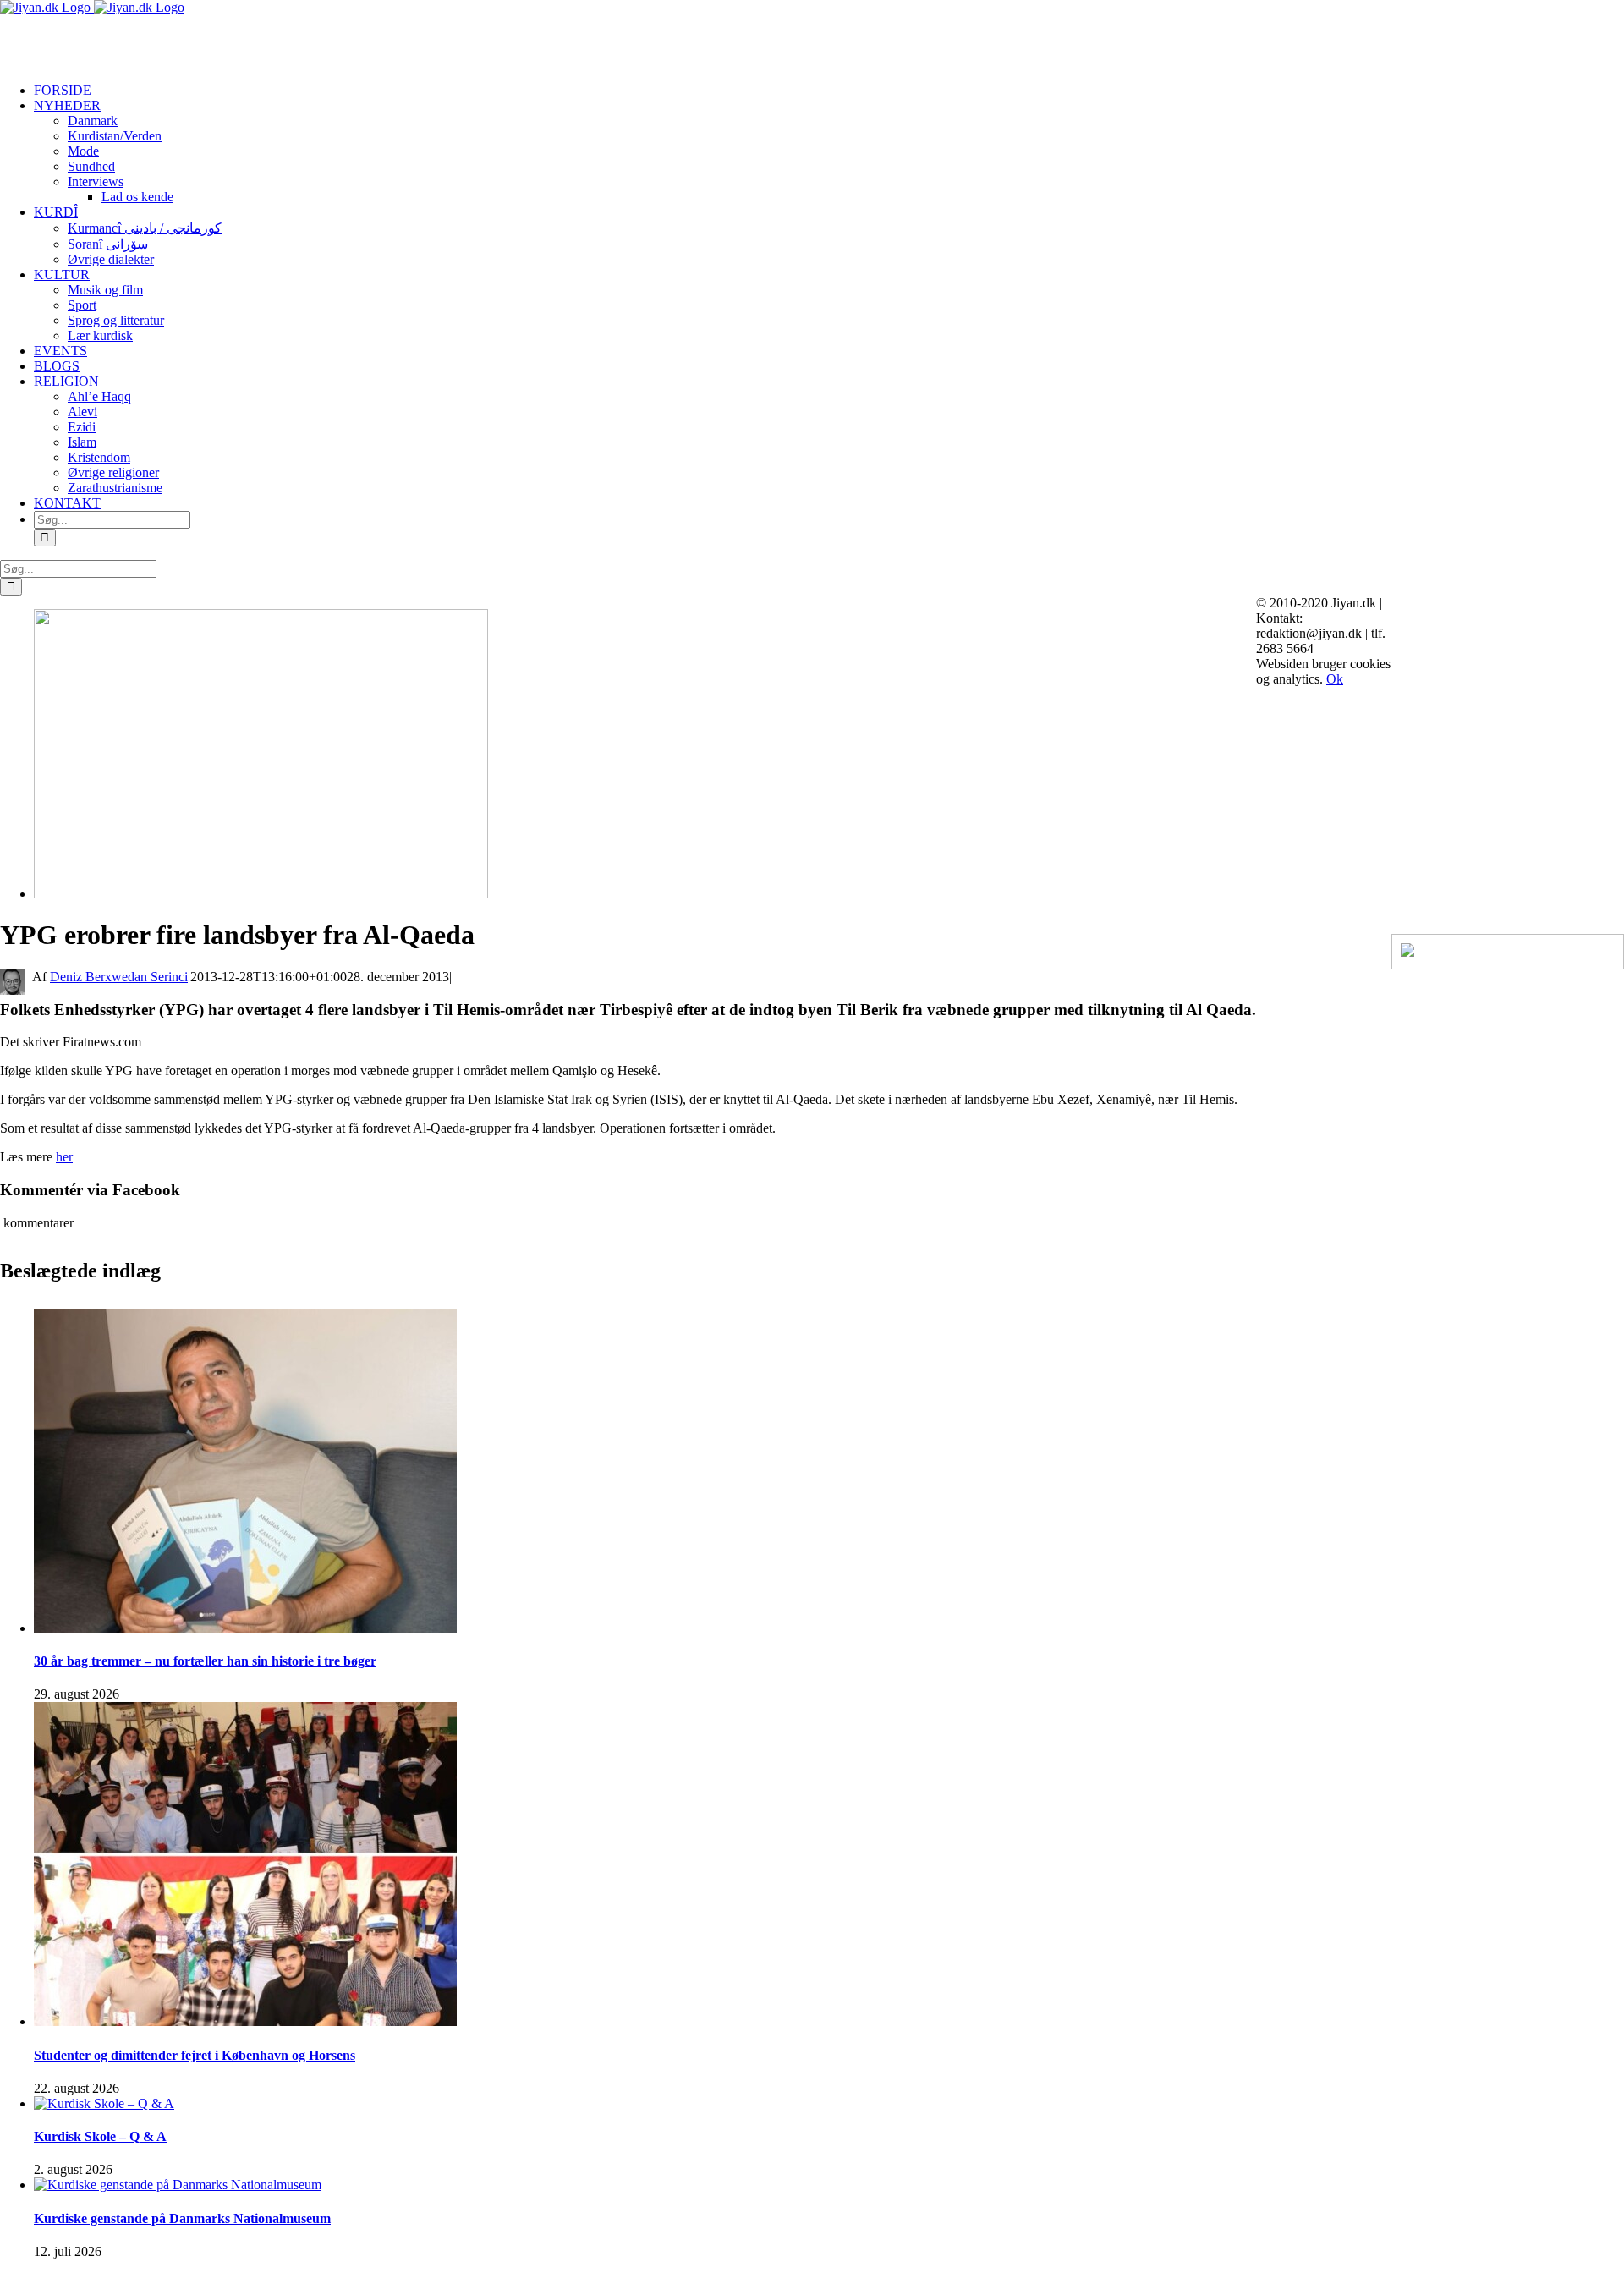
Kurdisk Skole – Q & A (100, 2136)
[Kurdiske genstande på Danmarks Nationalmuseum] (178, 2185)
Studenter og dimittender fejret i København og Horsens (195, 2055)
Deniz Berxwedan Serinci (119, 977)
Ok (1335, 679)
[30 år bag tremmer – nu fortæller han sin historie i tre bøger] (245, 1628)
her (64, 1157)
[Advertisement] (198, 41)
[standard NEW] (261, 894)
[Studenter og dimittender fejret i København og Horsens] (245, 2021)
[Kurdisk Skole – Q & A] (104, 2103)
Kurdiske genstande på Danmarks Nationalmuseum (182, 2218)
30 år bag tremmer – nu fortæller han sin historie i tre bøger (205, 1661)
